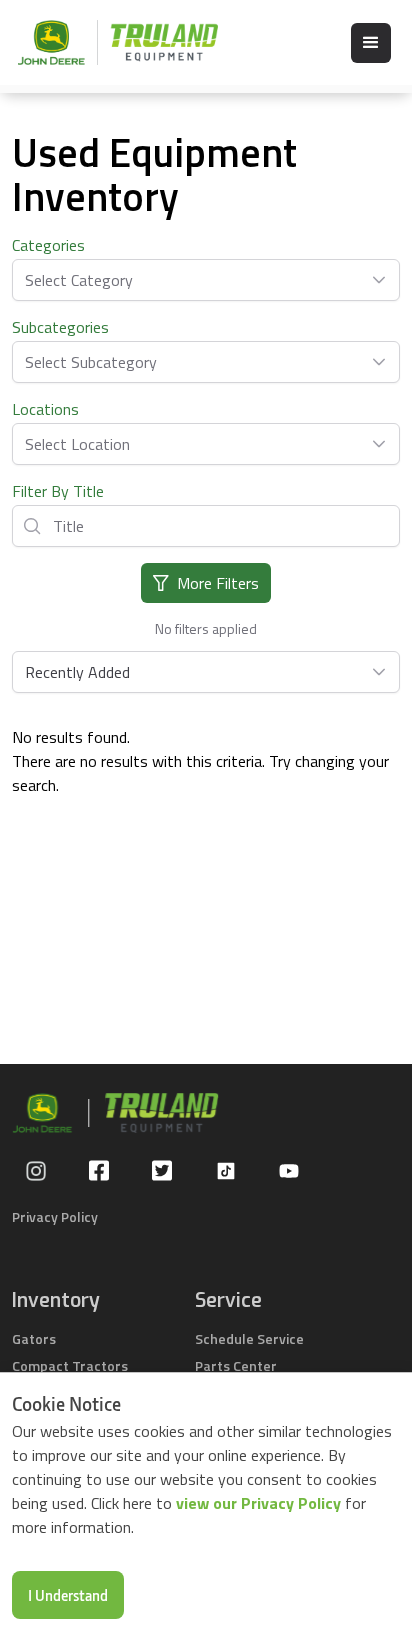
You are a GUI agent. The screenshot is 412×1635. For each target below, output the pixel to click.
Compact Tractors (70, 1365)
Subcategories (60, 327)
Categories (48, 245)
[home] (108, 42)
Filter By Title (58, 491)
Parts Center (236, 1365)
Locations (45, 409)
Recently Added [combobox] (77, 672)
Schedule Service (249, 1338)
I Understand (68, 1595)
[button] (371, 43)
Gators (34, 1338)
